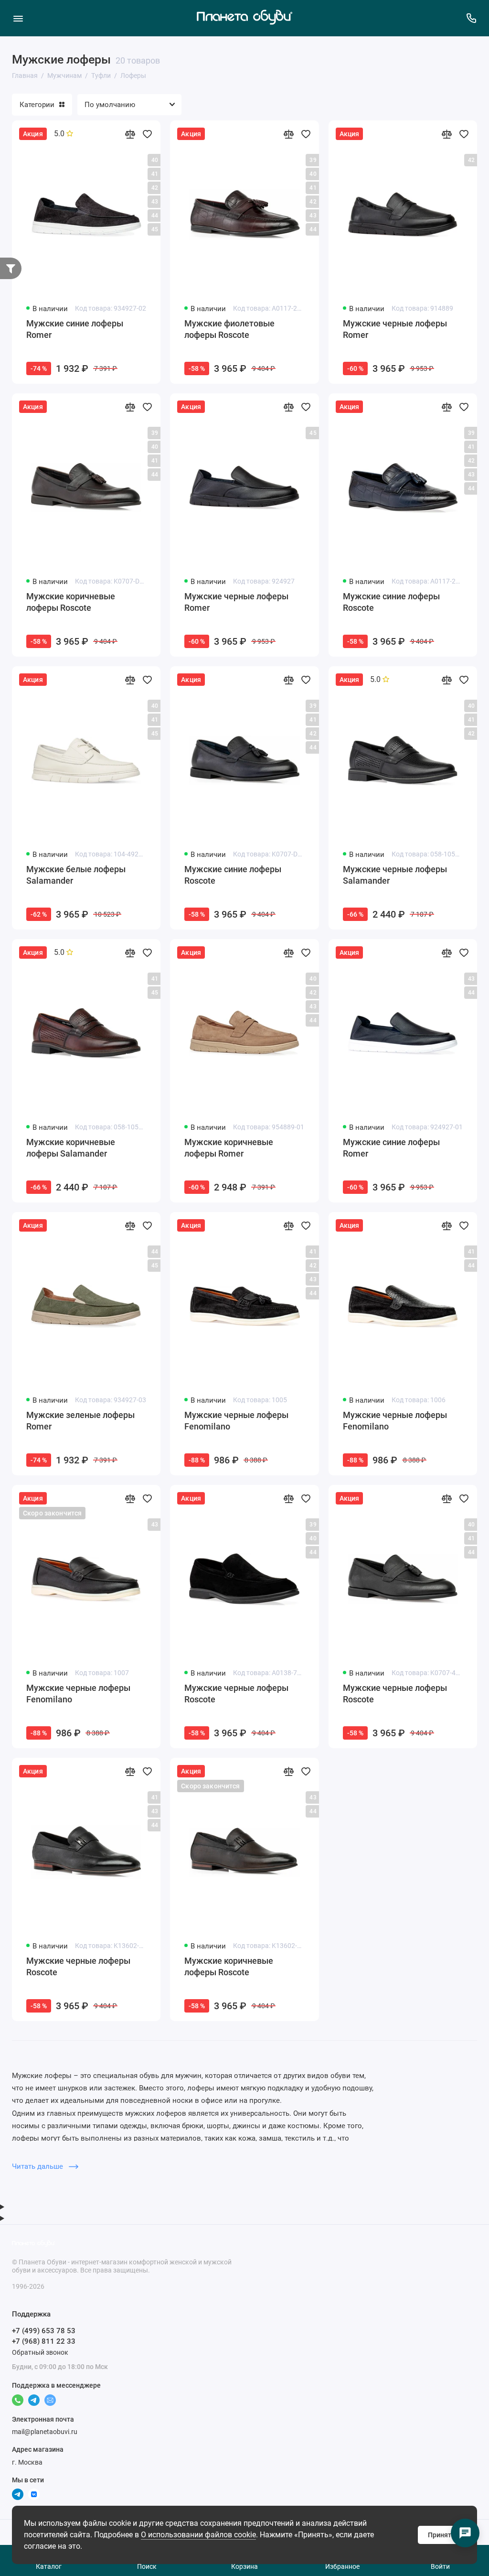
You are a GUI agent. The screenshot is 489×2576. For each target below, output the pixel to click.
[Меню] (18, 18)
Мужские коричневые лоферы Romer (229, 1148)
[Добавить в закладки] (147, 134)
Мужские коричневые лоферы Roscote (71, 602)
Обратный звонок (40, 2352)
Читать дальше (38, 2166)
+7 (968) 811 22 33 (44, 2341)
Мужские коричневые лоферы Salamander (71, 1148)
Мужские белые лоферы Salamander (76, 875)
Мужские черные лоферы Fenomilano (236, 1421)
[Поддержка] (471, 18)
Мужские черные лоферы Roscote (236, 1694)
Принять (441, 2535)
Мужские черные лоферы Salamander (395, 875)
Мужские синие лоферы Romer (75, 329)
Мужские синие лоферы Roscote (391, 602)
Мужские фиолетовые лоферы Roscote (229, 329)
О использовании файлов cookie (198, 2535)
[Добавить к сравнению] (130, 134)
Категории (37, 105)
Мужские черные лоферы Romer (395, 329)
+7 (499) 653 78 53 (44, 2331)
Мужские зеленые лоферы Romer (80, 1421)
